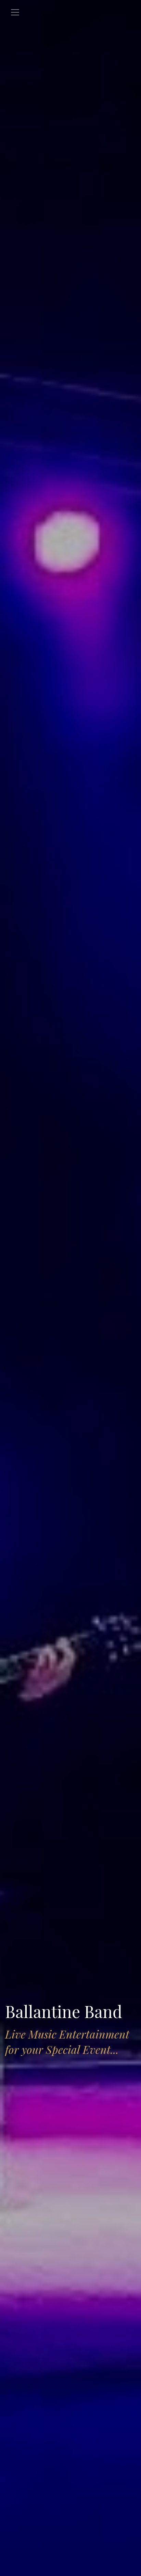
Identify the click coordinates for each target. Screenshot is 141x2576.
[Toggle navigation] (15, 12)
